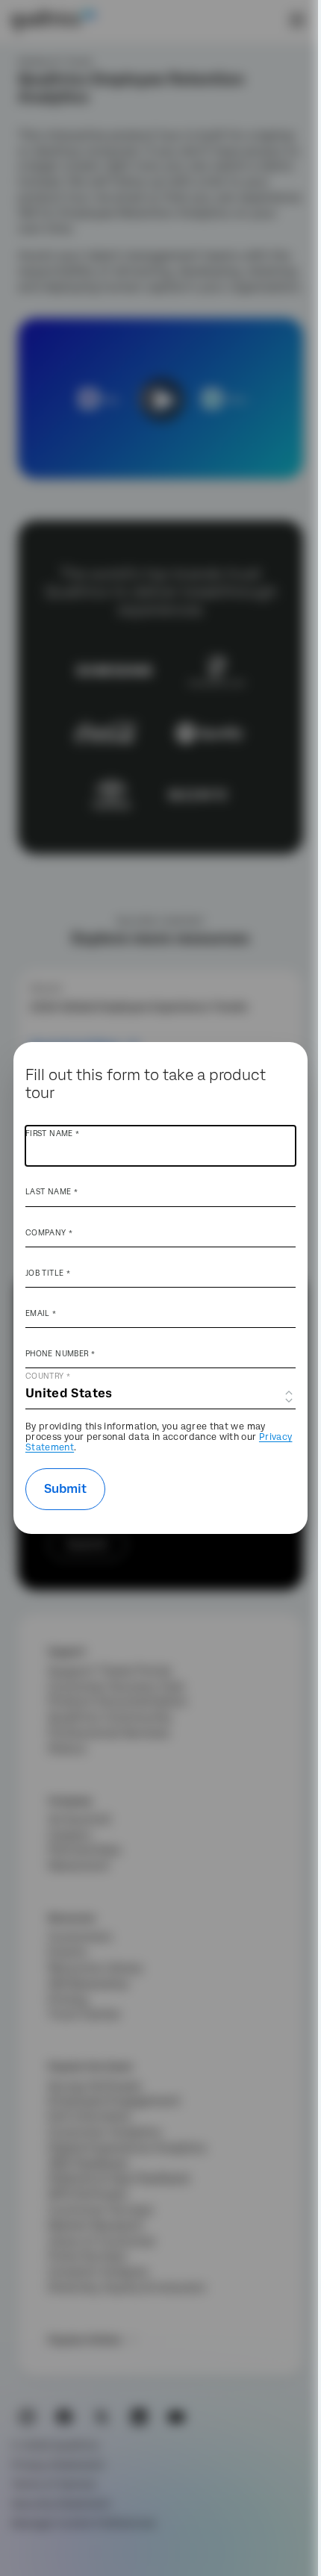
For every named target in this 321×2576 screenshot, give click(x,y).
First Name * (52, 1133)
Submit (65, 1489)
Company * (49, 1232)
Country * (48, 1376)
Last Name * (52, 1191)
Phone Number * (60, 1353)
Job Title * (48, 1273)
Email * (41, 1313)
